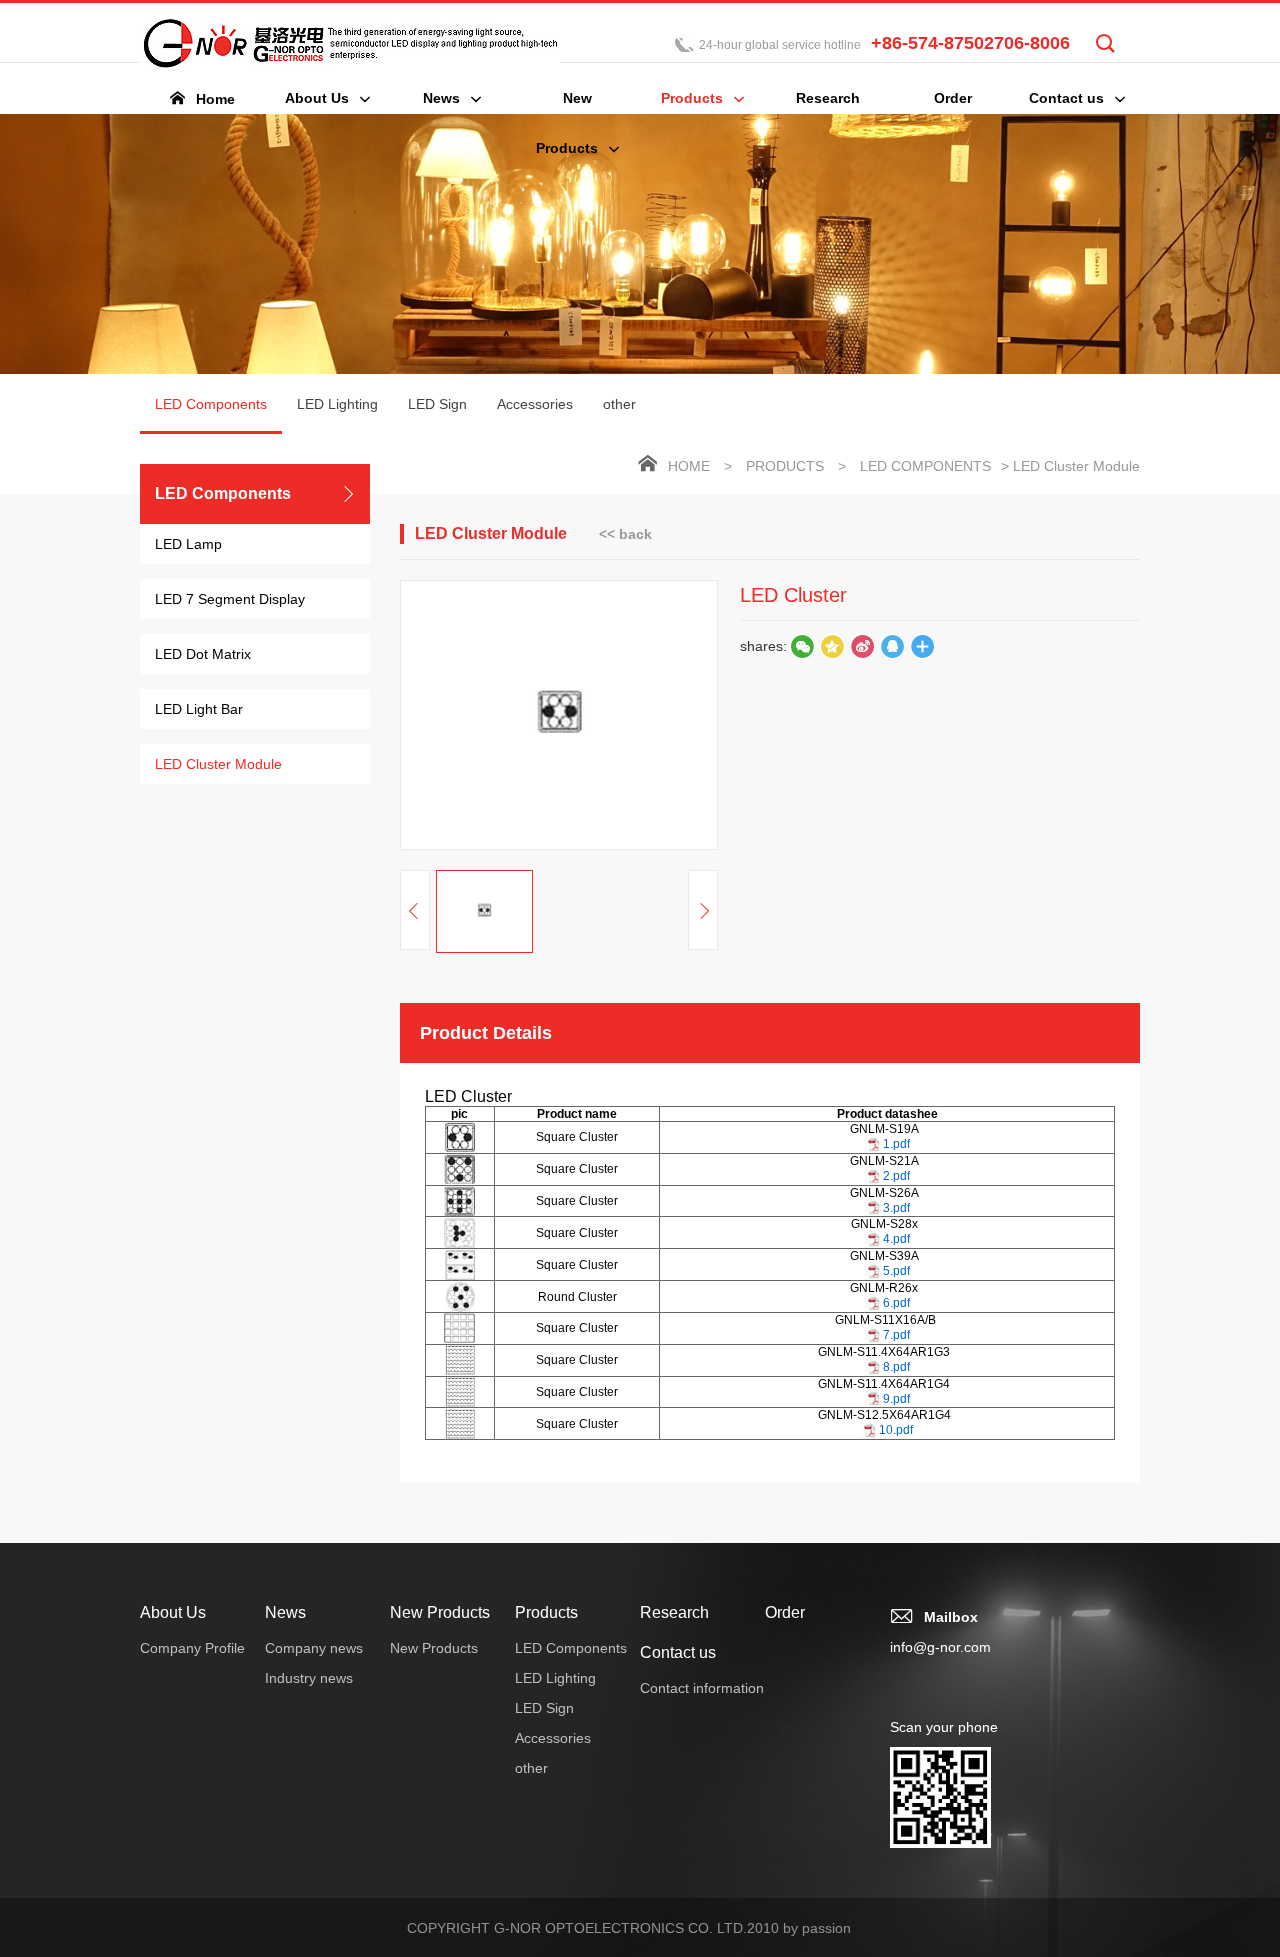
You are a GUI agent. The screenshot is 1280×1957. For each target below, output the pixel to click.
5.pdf (896, 1271)
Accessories (535, 404)
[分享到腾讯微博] (832, 646)
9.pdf (896, 1399)
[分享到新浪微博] (862, 646)
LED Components (211, 404)
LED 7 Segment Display (230, 599)
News (285, 1612)
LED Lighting (337, 404)
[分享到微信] (802, 646)
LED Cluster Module (218, 764)
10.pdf (896, 1430)
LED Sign (437, 404)
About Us (173, 1612)
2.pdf (896, 1176)
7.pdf (896, 1335)
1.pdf (896, 1144)
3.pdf (896, 1208)
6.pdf (896, 1303)
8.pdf (896, 1367)
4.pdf (896, 1239)
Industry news (309, 1678)
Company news (314, 1648)
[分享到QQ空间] (892, 646)
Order (785, 1612)
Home (689, 466)
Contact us (678, 1652)
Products (785, 466)
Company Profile (192, 1648)
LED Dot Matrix (203, 654)
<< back (625, 534)
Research (674, 1612)
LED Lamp (188, 544)
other (619, 404)
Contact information (702, 1688)
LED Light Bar (199, 709)
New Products (440, 1612)
